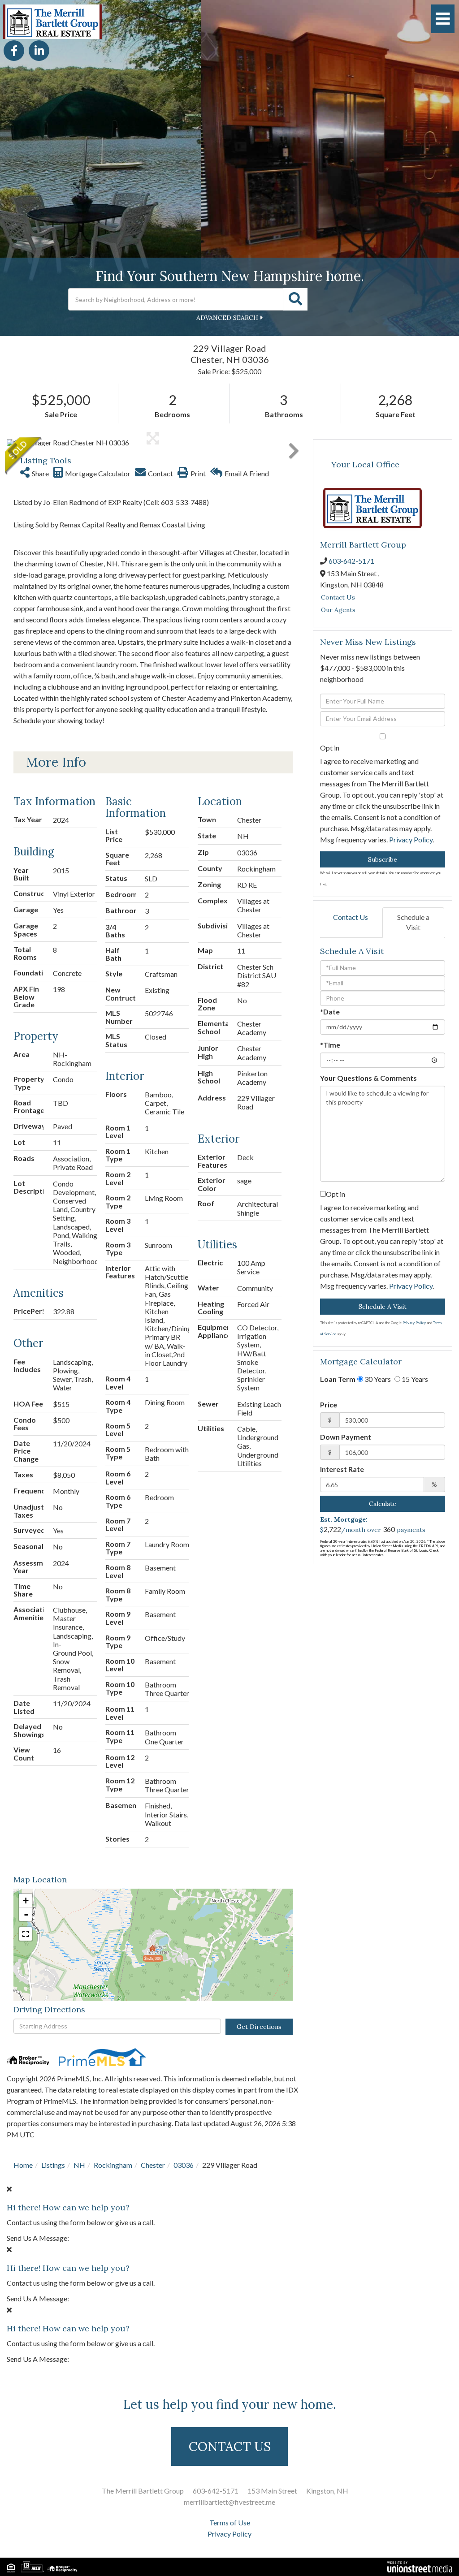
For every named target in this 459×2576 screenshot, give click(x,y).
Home (23, 2165)
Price (329, 1405)
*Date (330, 1012)
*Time (330, 1045)
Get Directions (259, 2027)
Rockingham (113, 2165)
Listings (53, 2165)
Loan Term (338, 1379)
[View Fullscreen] (26, 1934)
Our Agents (338, 610)
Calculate (383, 1504)
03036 (184, 2165)
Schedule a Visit (413, 922)
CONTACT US (230, 2447)
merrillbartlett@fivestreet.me (229, 2502)
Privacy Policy (411, 839)
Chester (153, 2165)
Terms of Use (230, 2522)
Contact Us (338, 597)
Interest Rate (342, 1469)
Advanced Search (227, 318)
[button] (295, 299)
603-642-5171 (351, 561)
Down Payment (346, 1437)
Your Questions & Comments (368, 1078)
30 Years (377, 1379)
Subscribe (383, 859)
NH (79, 2165)
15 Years (414, 1379)
